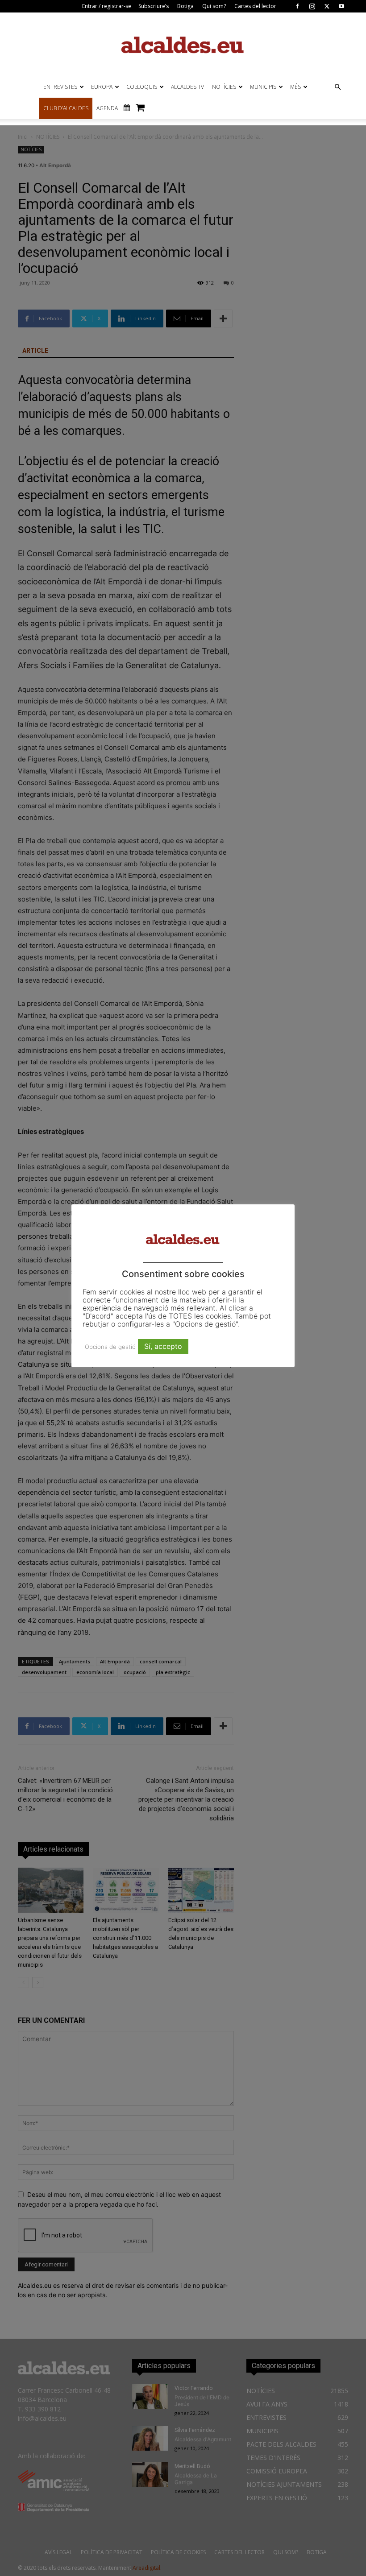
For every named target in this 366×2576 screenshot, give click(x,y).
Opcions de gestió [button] (110, 1347)
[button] (337, 87)
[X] (327, 6)
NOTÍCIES (224, 87)
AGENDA (107, 108)
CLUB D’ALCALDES (66, 108)
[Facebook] (297, 6)
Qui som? (214, 6)
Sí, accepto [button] (163, 1346)
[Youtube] (341, 6)
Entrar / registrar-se (107, 6)
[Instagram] (312, 6)
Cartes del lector (255, 6)
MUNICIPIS (263, 87)
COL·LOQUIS (142, 87)
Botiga (185, 6)
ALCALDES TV (187, 87)
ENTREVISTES (60, 87)
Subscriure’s (154, 6)
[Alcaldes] (183, 44)
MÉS (295, 87)
